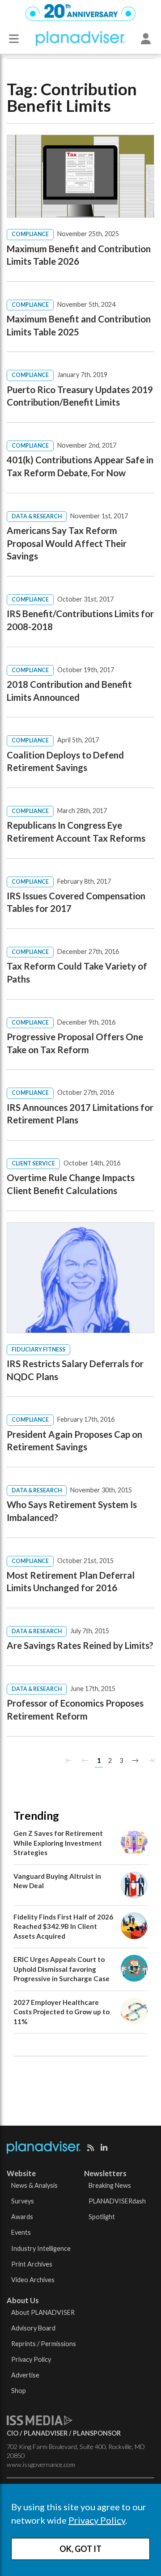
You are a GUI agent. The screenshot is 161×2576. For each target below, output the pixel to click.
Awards (22, 2217)
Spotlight (102, 2217)
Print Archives (32, 2264)
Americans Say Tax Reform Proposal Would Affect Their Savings (67, 543)
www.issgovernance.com (41, 2464)
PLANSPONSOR (97, 2433)
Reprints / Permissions (44, 2344)
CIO (13, 2433)
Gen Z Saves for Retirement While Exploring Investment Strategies (58, 1843)
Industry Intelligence (41, 2248)
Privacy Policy (97, 2520)
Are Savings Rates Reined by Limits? (80, 1645)
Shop (19, 2391)
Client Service (33, 1163)
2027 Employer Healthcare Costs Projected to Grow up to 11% (61, 2012)
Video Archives (33, 2280)
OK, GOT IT (80, 2549)
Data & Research (37, 516)
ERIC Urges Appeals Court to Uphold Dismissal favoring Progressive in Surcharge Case (61, 1969)
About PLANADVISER (43, 2312)
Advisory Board (33, 2328)
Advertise (25, 2375)
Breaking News (110, 2185)
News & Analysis (34, 2185)
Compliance (30, 234)
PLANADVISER (46, 2433)
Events (21, 2232)
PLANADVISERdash (117, 2201)
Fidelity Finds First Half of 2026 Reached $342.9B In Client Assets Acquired (63, 1926)
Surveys (23, 2201)
